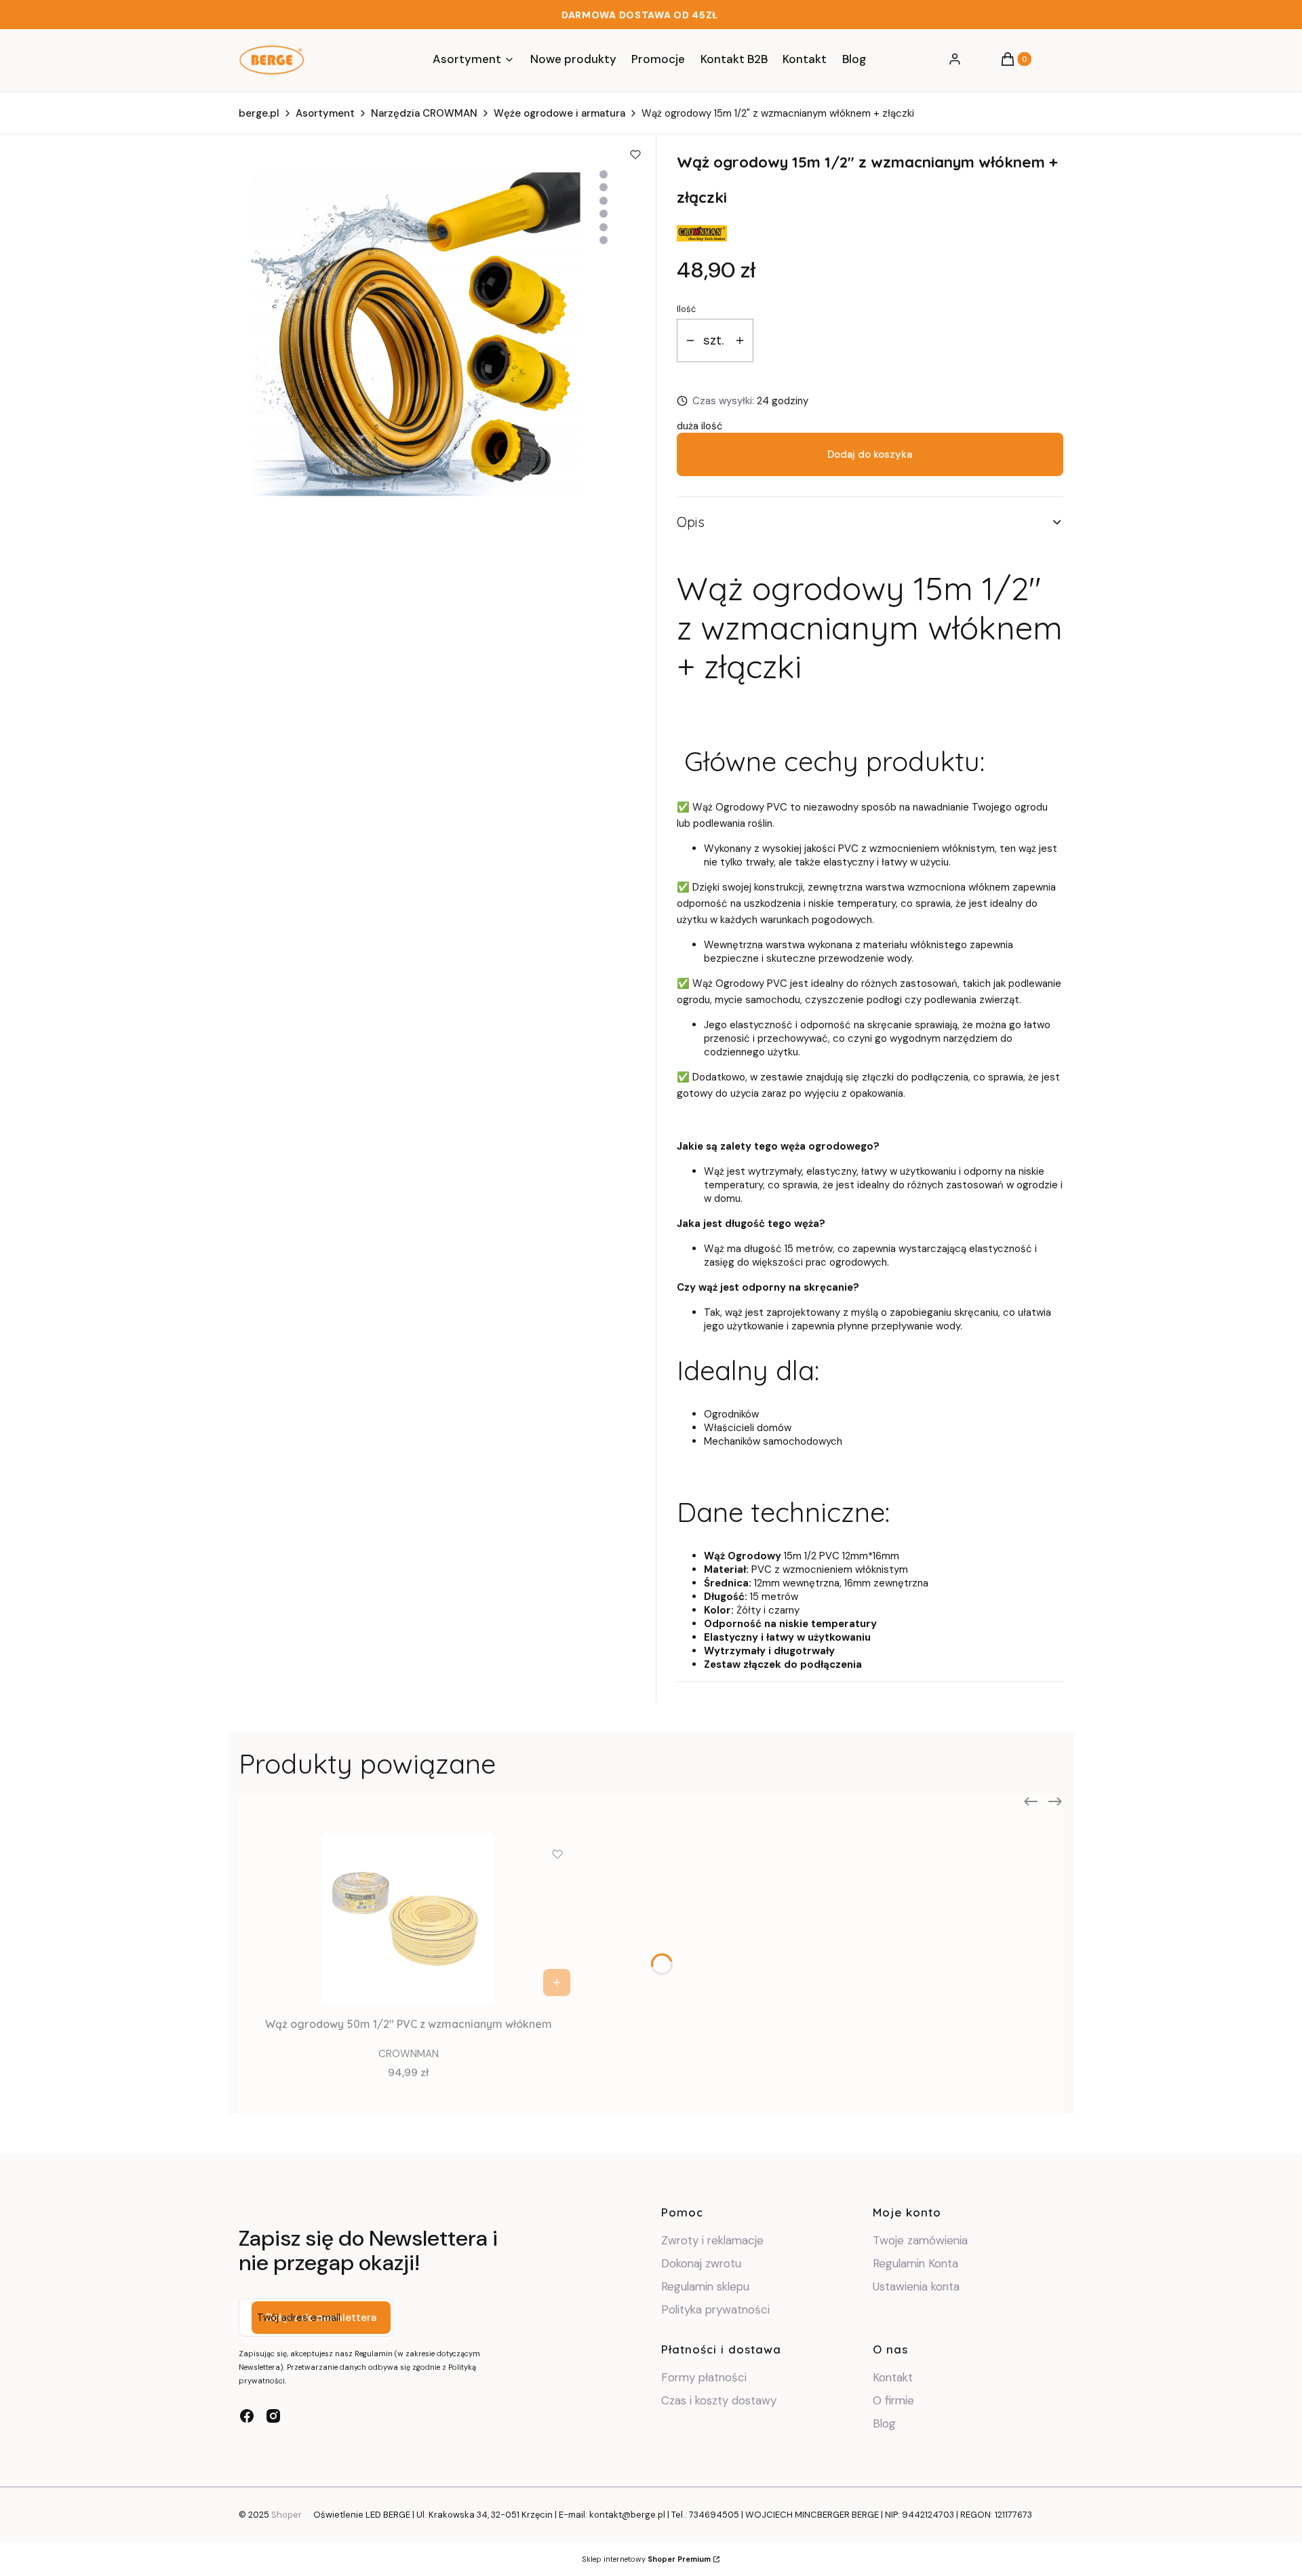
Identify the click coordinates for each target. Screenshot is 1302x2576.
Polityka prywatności (715, 2309)
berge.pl (259, 113)
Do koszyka (557, 1983)
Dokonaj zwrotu (703, 2263)
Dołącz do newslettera (321, 2318)
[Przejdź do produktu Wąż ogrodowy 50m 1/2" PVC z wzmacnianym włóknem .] (408, 1919)
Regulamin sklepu (705, 2286)
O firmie (893, 2400)
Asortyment (325, 113)
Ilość (686, 309)
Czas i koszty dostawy (719, 2400)
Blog (884, 2423)
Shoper (287, 2515)
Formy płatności (704, 2377)
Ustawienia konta (916, 2286)
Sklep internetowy (646, 2559)
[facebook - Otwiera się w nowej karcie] (247, 2416)
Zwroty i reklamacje (712, 2240)
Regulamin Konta (915, 2263)
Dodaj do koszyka (870, 454)
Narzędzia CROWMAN (424, 113)
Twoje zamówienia (920, 2240)
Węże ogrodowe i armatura (559, 113)
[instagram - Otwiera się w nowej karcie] (273, 2416)
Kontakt (893, 2377)
